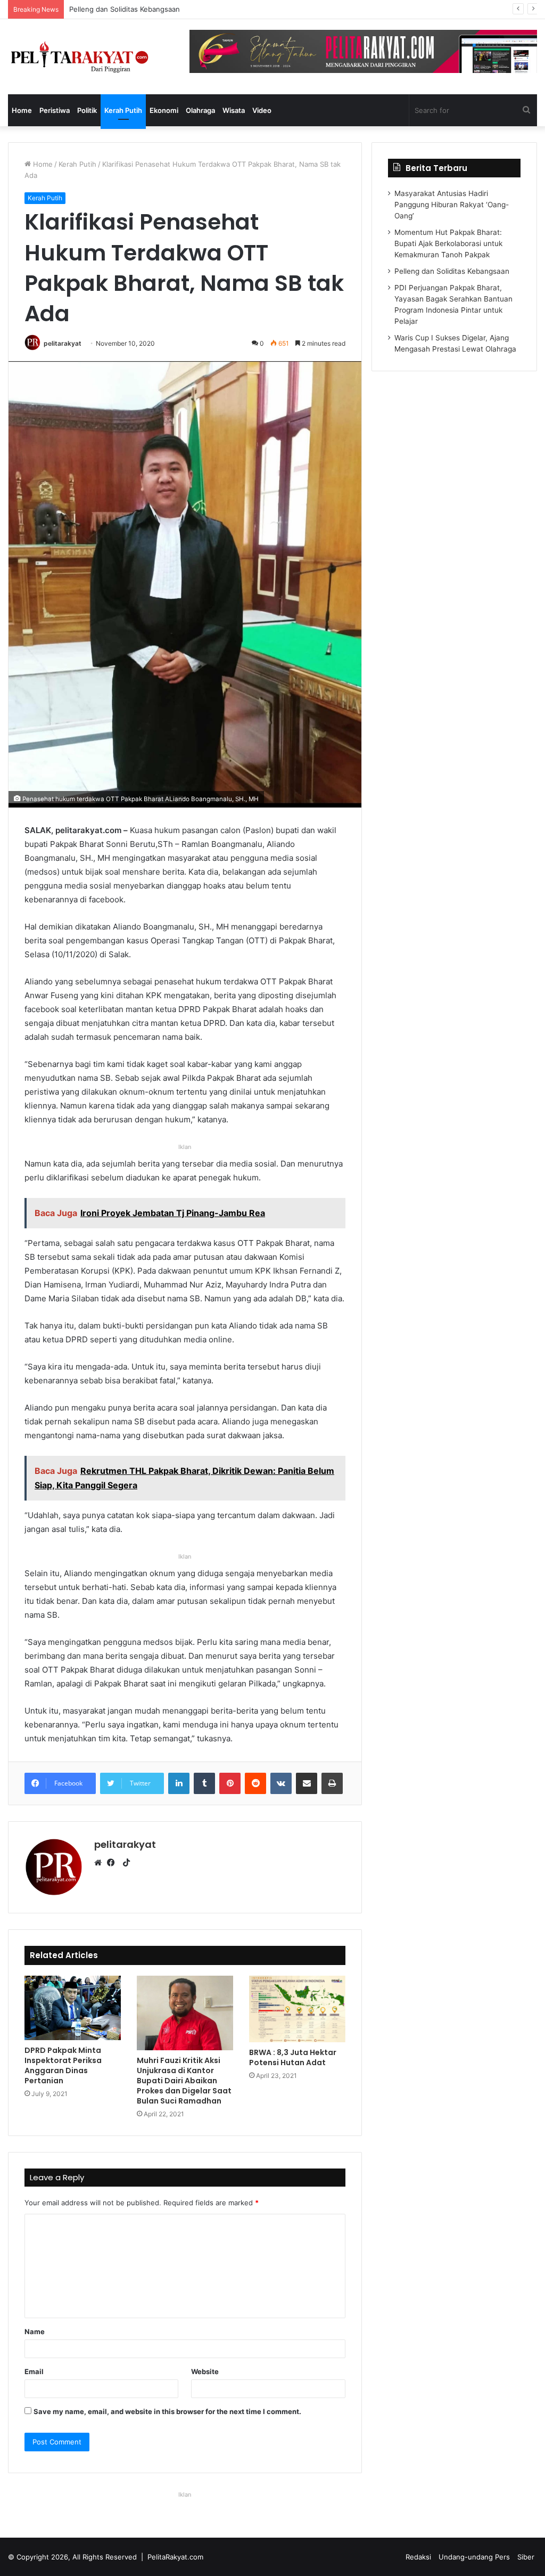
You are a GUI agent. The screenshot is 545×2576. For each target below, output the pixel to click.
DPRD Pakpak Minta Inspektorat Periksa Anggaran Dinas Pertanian (63, 2065)
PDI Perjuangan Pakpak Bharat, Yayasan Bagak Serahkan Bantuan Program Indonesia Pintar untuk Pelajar (241, 9)
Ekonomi (164, 110)
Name (35, 2332)
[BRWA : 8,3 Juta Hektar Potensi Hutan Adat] (297, 2009)
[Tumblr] (204, 1783)
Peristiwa (55, 110)
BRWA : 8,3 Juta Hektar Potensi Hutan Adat (293, 2057)
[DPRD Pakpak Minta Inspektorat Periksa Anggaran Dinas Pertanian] (73, 2008)
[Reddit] (255, 1783)
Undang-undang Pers (474, 2557)
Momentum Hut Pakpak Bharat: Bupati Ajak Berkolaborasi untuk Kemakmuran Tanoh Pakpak (448, 243)
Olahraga (200, 110)
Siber (526, 2557)
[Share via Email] (307, 1783)
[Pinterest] (230, 1783)
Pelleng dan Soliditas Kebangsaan (452, 271)
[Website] (101, 1863)
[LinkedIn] (179, 1783)
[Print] (332, 1783)
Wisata (234, 110)
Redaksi (418, 2557)
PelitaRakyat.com (175, 2557)
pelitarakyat (63, 343)
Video (262, 110)
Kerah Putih (123, 110)
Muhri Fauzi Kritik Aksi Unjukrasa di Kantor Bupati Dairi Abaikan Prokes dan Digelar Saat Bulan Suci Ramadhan (184, 2081)
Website (205, 2371)
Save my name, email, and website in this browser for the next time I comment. (167, 2411)
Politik (87, 110)
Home (22, 110)
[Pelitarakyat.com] (91, 57)
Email (34, 2371)
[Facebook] (113, 1863)
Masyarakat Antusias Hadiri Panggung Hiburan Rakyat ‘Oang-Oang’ (452, 205)
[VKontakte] (281, 1783)
